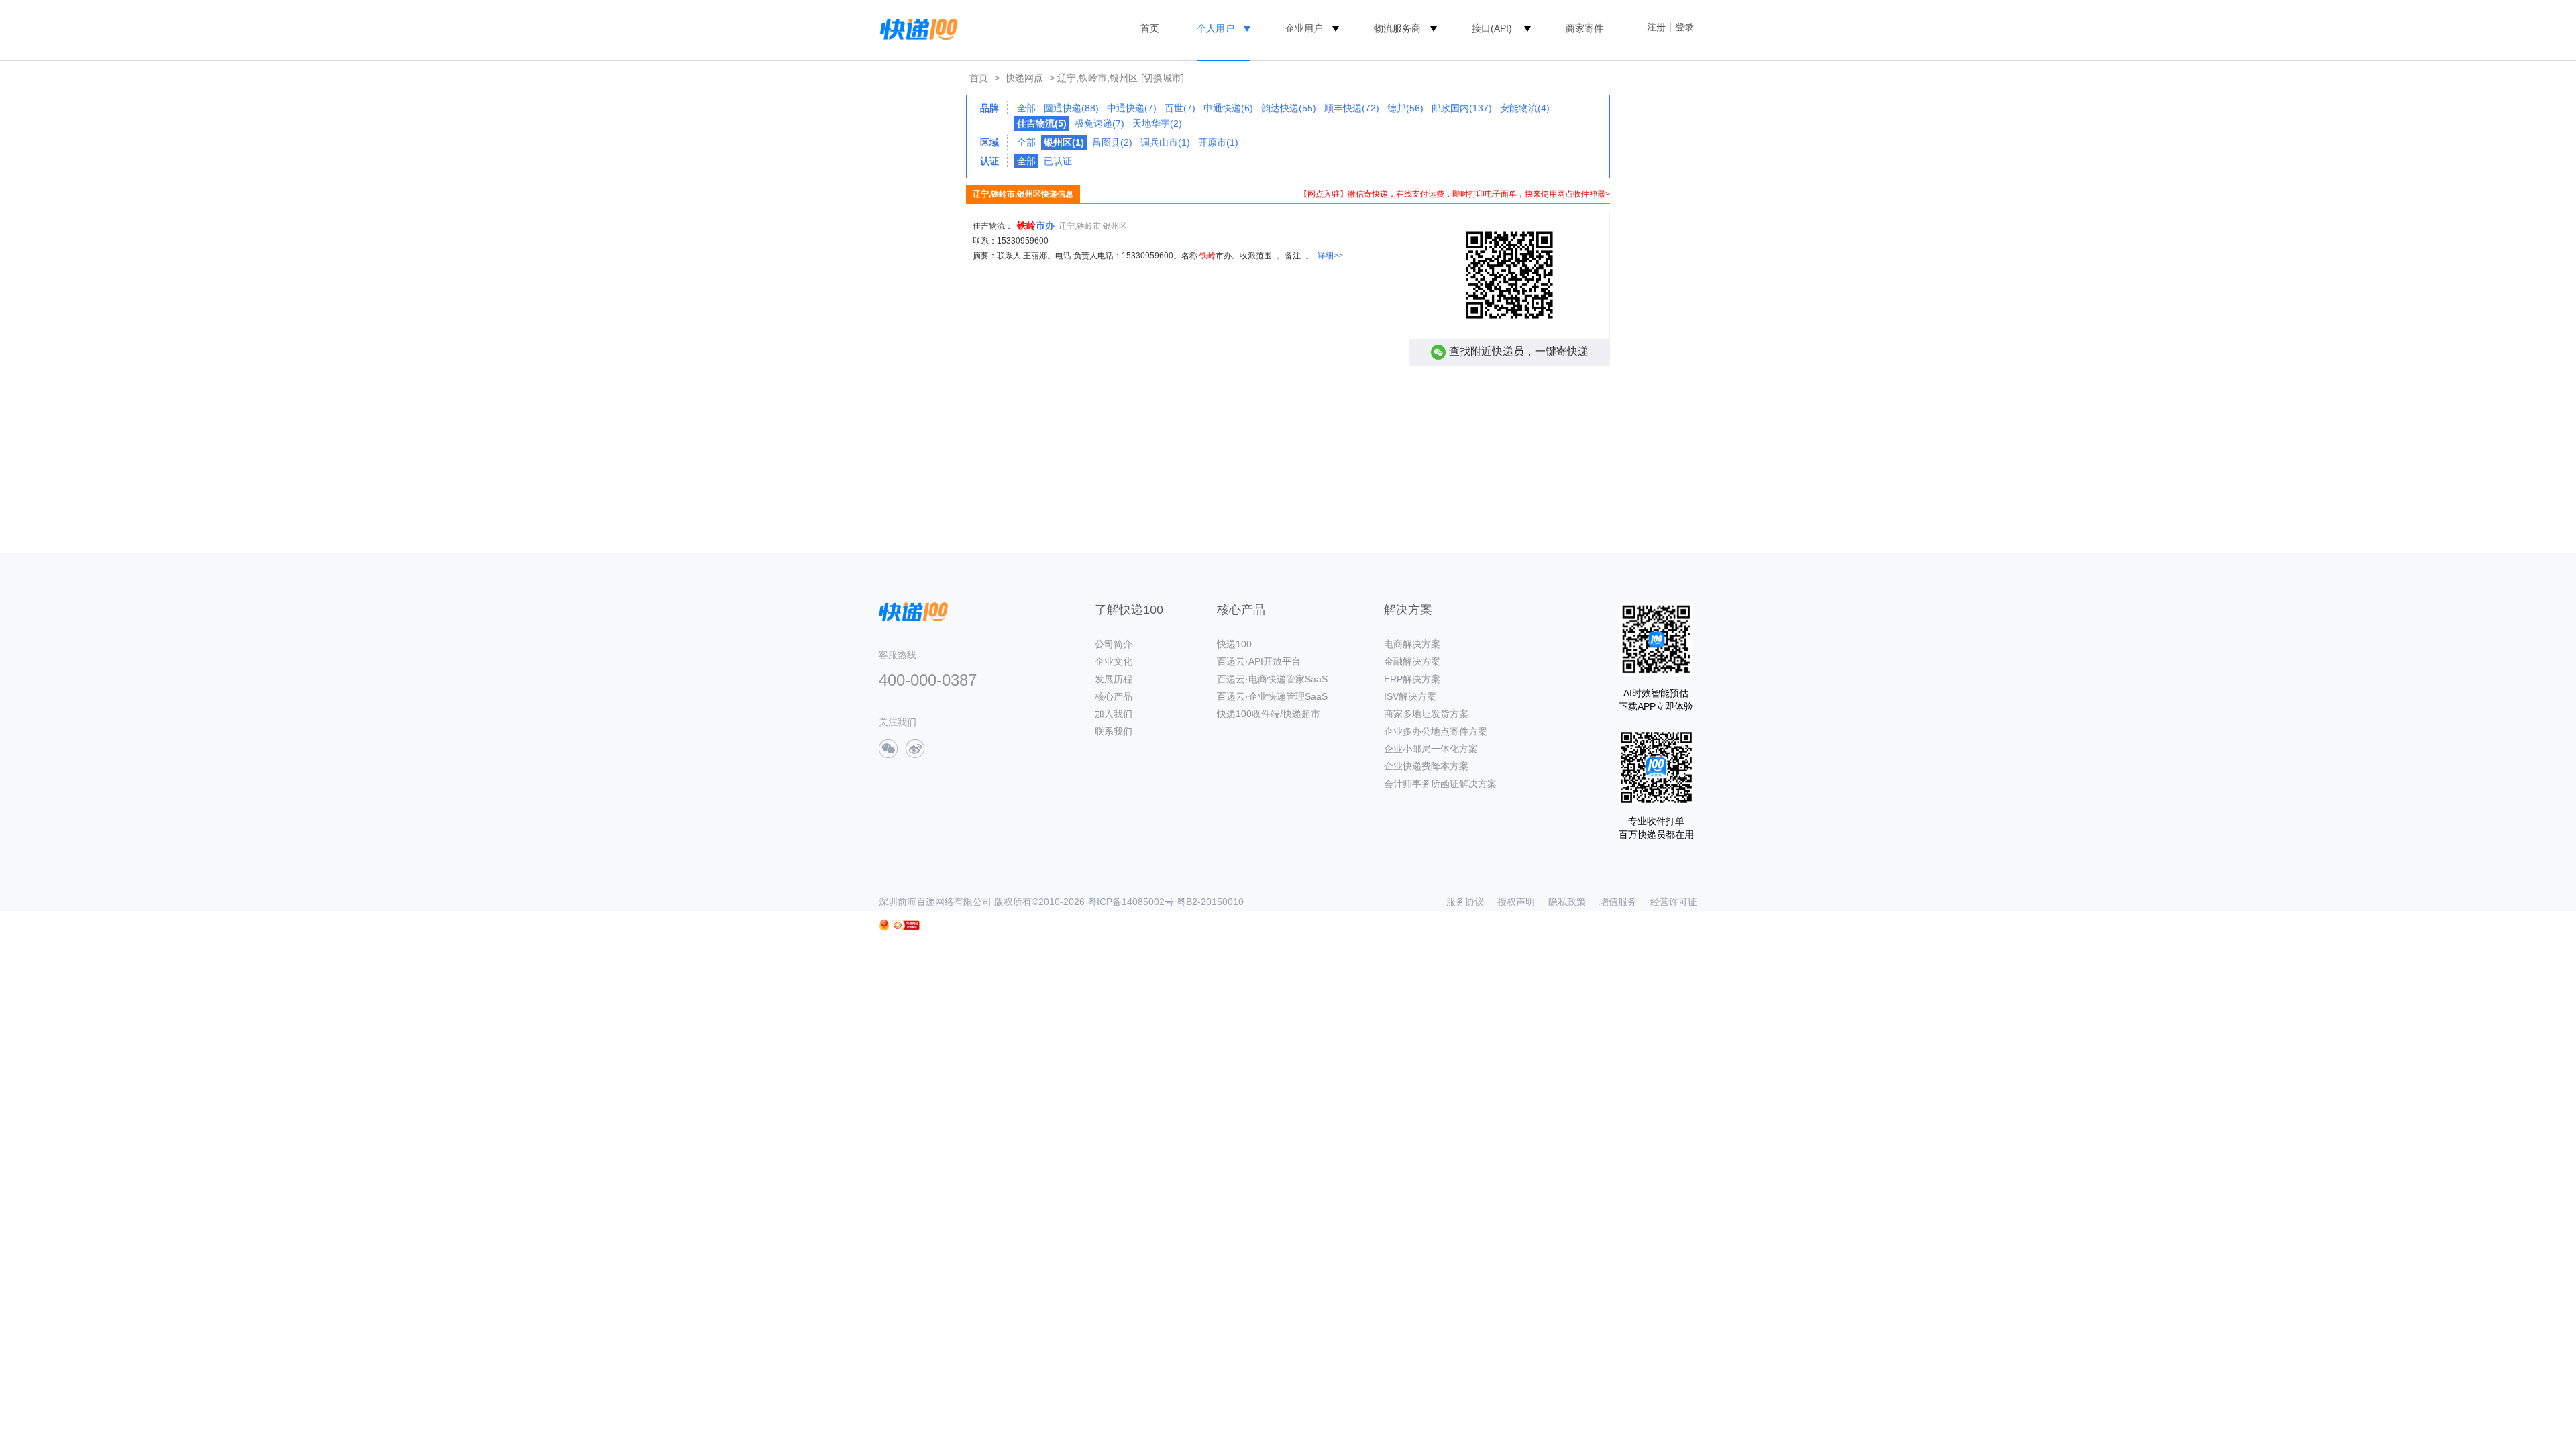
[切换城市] (1163, 78)
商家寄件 (1585, 28)
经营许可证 (1674, 902)
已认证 (1058, 161)
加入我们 (1114, 714)
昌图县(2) (1112, 142)
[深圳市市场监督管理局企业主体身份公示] (884, 925)
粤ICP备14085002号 (1131, 902)
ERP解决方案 (1412, 679)
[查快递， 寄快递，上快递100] (916, 28)
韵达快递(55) (1289, 108)
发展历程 (1114, 679)
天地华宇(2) (1157, 123)
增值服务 (1618, 902)
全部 (1026, 108)
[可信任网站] (906, 925)
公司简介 (1114, 644)
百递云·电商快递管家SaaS (1272, 679)
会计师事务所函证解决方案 (1440, 784)
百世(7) (1180, 108)
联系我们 (1114, 731)
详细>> (1330, 256)
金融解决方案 (1412, 661)
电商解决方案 (1412, 644)
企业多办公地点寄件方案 (1436, 731)
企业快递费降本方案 (1426, 766)
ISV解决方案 (1410, 696)
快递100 (1234, 644)
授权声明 (1516, 902)
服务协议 (1465, 902)
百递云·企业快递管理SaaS (1272, 696)
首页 (1150, 28)
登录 (1684, 27)
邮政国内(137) (1462, 108)
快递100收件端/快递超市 (1269, 714)
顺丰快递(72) (1352, 108)
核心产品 (1114, 696)
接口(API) (1492, 28)
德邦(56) (1405, 108)
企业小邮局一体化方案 (1431, 749)
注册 (1656, 27)
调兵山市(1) (1165, 142)
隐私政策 (1567, 902)
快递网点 (1024, 78)
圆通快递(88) (1071, 108)
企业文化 (1114, 661)
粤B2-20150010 (1210, 902)
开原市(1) (1218, 142)
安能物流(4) (1525, 108)
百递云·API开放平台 (1259, 661)
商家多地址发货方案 (1426, 714)
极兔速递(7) (1099, 123)
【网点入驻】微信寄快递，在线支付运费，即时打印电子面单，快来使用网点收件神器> (1455, 194)
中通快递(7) (1132, 108)
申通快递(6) (1228, 108)
